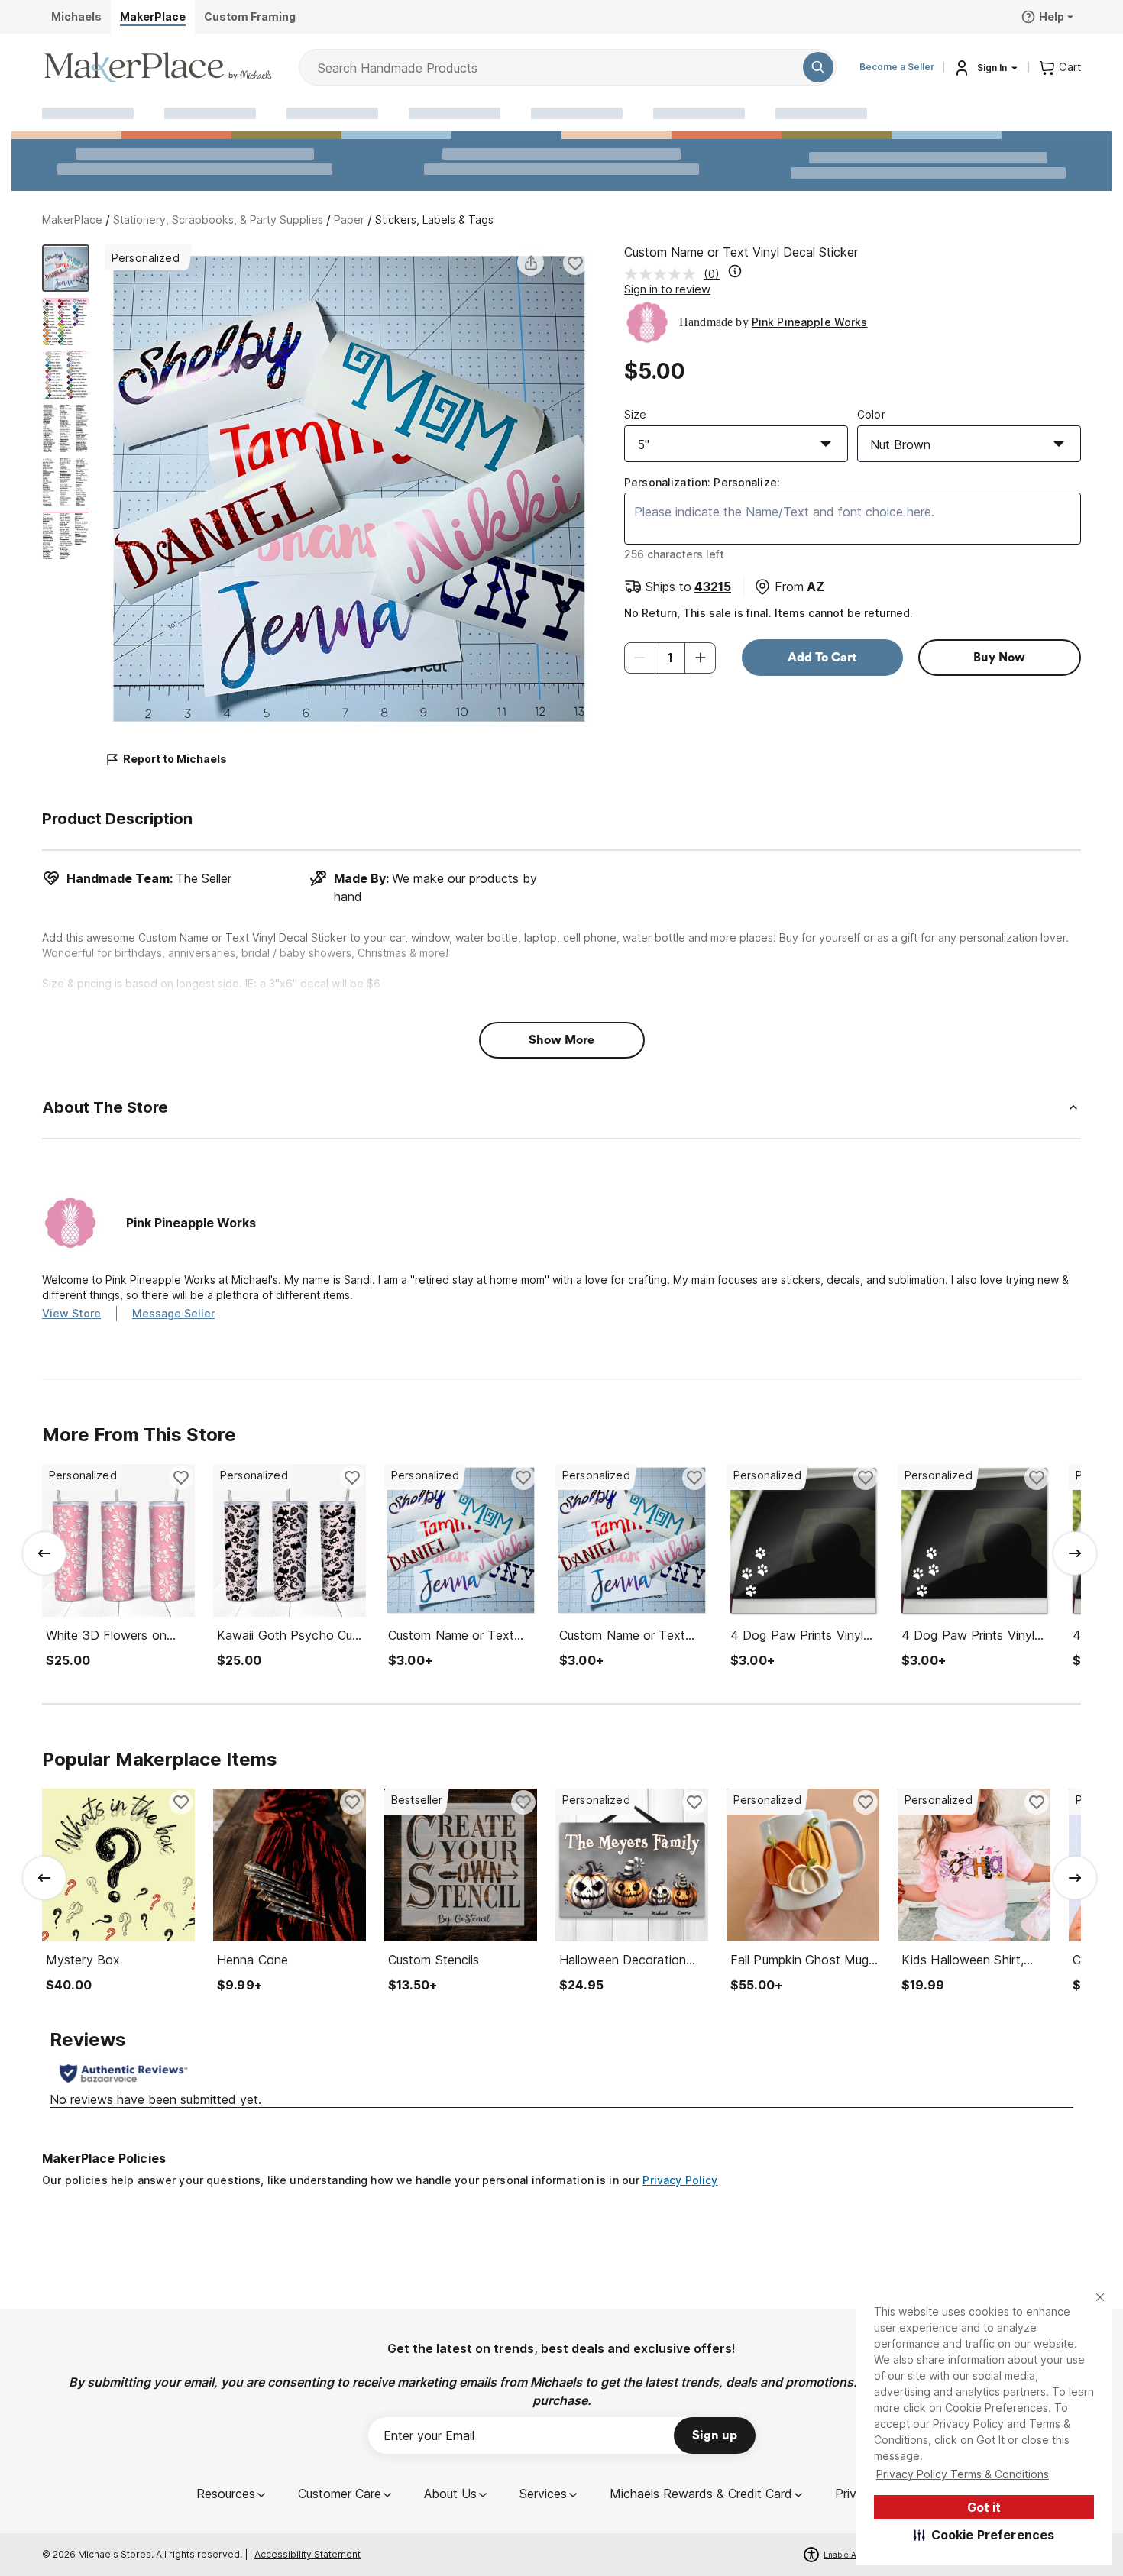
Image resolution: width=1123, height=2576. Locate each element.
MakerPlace (72, 220)
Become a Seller (897, 67)
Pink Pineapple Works (810, 322)
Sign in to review (667, 289)
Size (636, 414)
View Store (71, 1313)
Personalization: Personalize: (702, 482)
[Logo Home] (158, 67)
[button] (984, 2535)
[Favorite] (575, 263)
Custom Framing (250, 16)
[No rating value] (664, 274)
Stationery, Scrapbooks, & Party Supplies (218, 220)
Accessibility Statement (307, 2554)
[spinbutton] (670, 658)
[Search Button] (818, 67)
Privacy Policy (680, 2180)
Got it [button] (984, 2507)
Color (871, 414)
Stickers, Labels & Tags (434, 220)
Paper (349, 220)
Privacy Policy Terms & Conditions (963, 2474)
